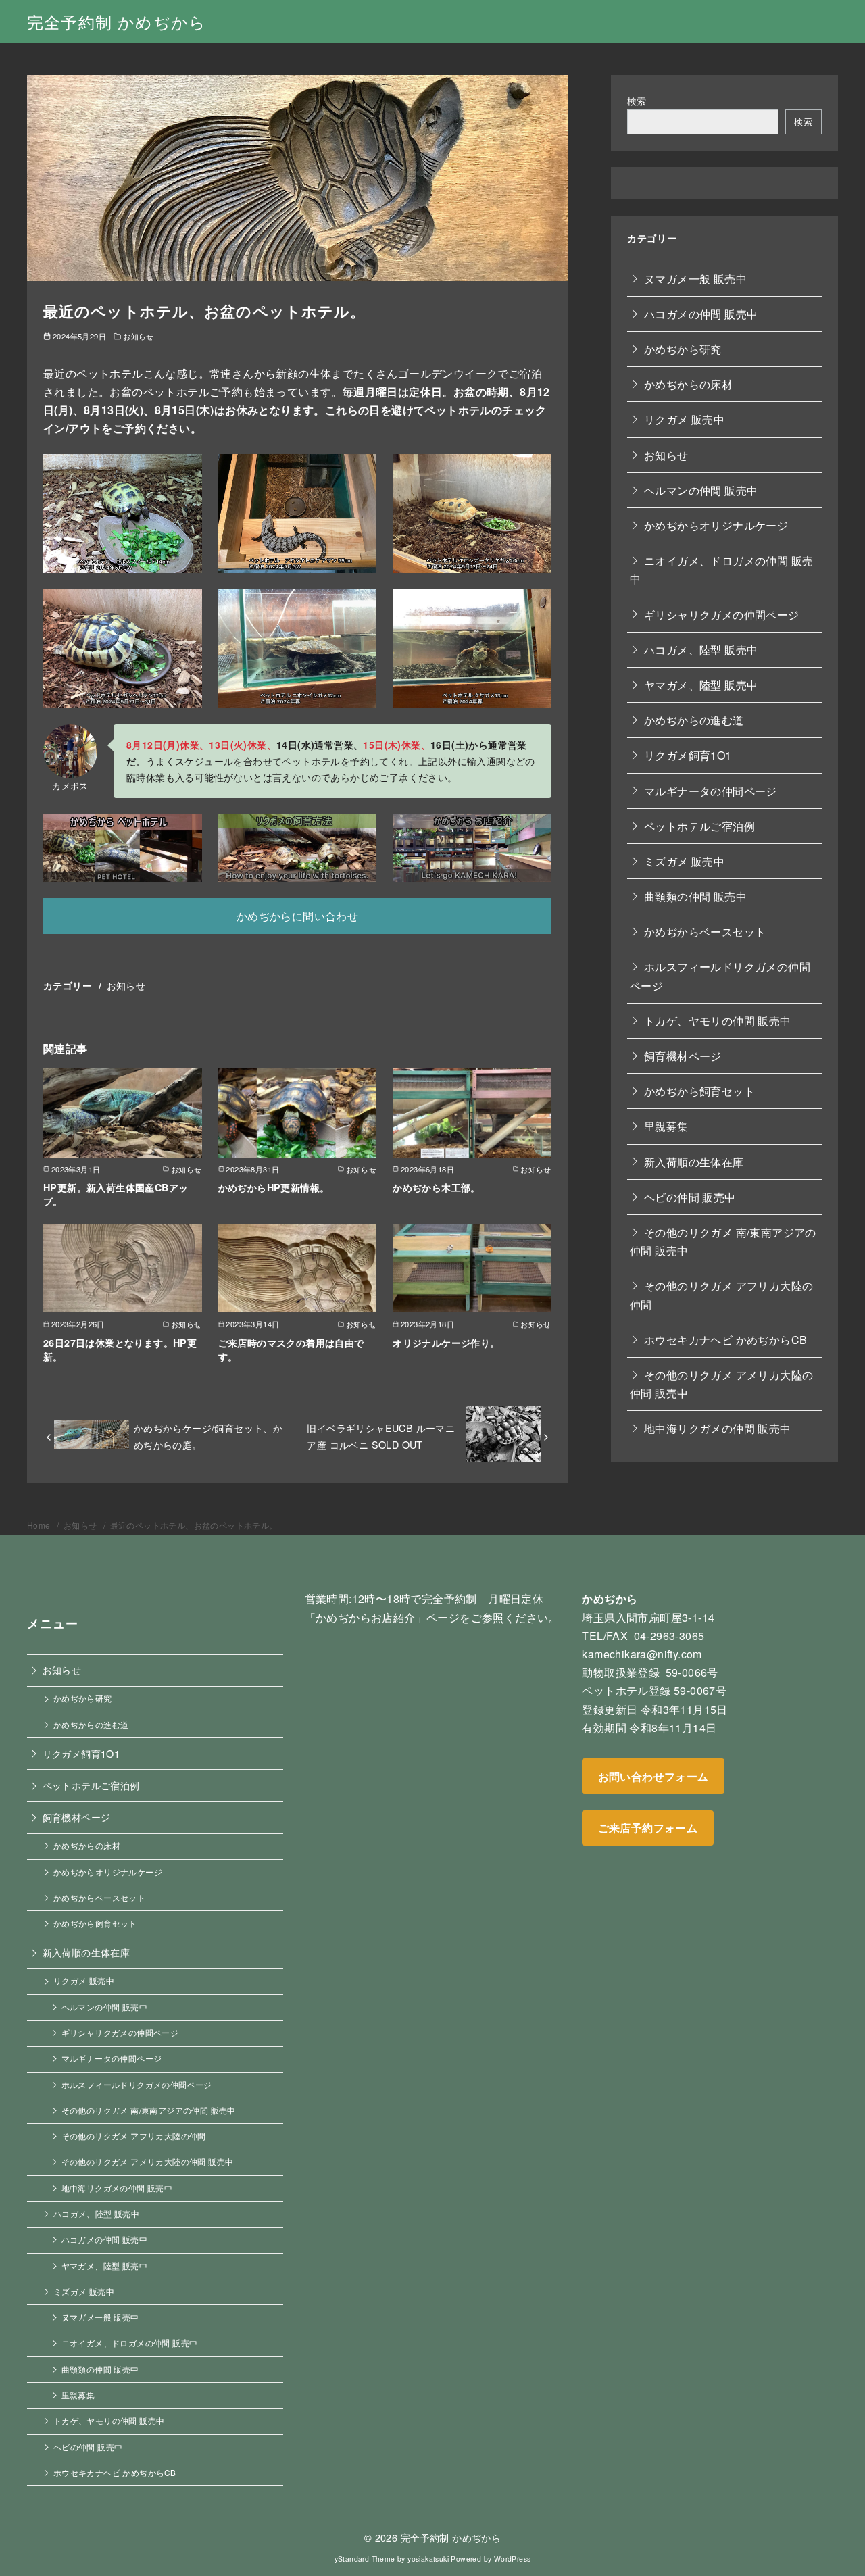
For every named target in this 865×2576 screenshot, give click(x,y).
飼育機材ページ (683, 1055)
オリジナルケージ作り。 (446, 1343)
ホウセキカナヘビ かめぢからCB (725, 1339)
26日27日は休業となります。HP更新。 (120, 1349)
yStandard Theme (365, 2559)
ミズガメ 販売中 (684, 861)
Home (40, 1525)
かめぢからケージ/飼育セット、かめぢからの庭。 (208, 1436)
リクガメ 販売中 (684, 419)
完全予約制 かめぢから (117, 21)
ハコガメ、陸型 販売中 (701, 649)
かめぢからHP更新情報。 (274, 1187)
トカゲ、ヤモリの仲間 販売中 (718, 1020)
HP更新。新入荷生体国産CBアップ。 (116, 1194)
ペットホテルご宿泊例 (699, 825)
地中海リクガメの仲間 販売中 (718, 1428)
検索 (637, 100)
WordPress (513, 2559)
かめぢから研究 (683, 349)
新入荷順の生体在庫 (694, 1161)
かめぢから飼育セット (699, 1091)
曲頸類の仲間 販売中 (695, 896)
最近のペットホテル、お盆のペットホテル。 (194, 1525)
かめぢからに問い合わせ (297, 916)
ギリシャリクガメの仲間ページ (722, 614)
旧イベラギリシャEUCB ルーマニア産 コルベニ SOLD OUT (381, 1436)
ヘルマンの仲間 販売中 (701, 490)
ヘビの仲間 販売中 (690, 1196)
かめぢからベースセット (705, 932)
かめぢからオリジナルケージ (716, 525)
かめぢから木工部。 (437, 1187)
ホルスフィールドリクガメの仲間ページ (720, 976)
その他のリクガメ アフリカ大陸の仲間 (721, 1295)
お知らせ (139, 336)
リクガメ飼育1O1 (688, 755)
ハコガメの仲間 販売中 (701, 313)
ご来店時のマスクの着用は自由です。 (291, 1349)
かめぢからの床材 (688, 384)
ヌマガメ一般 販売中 (695, 278)
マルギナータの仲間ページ (711, 790)
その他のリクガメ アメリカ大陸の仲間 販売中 (721, 1383)
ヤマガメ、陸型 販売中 (701, 684)
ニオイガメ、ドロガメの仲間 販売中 (721, 570)
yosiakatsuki (428, 2559)
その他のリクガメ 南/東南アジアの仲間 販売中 (723, 1241)
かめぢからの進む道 (694, 720)
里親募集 (666, 1126)
